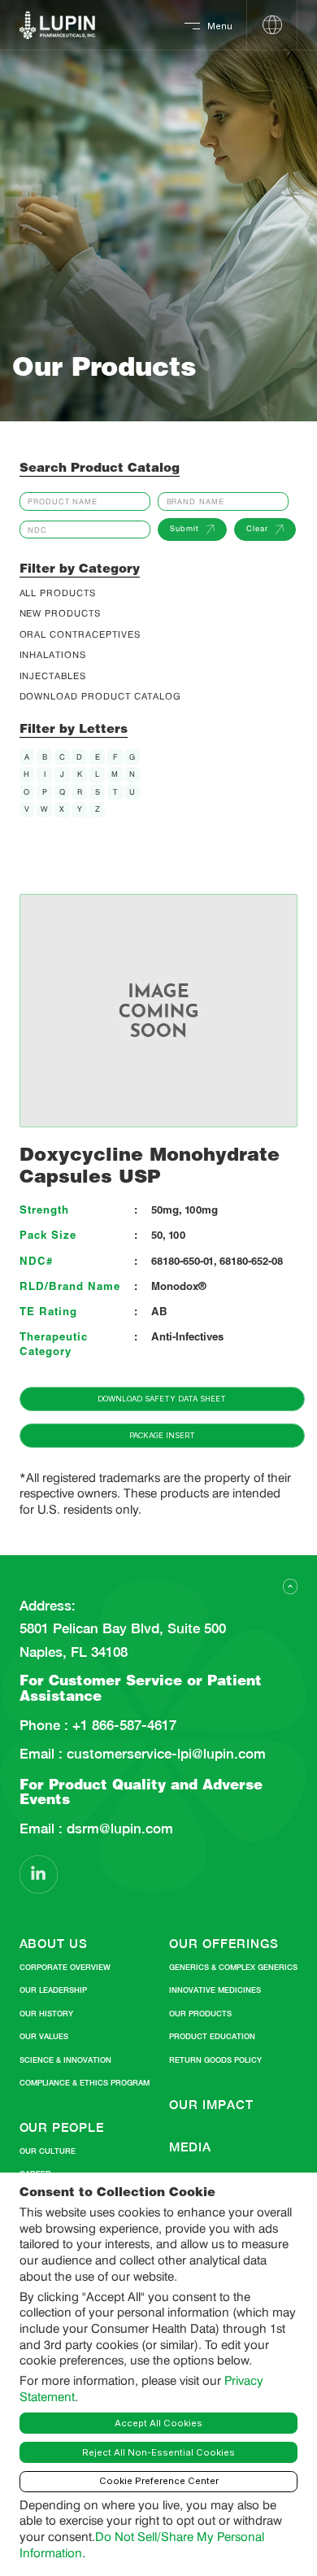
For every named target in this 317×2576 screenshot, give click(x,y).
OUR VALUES (44, 2036)
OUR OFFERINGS (224, 1944)
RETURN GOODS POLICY (215, 2060)
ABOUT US (54, 1944)
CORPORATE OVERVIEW (65, 1967)
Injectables (53, 676)
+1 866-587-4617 (122, 1726)
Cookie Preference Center (159, 2481)
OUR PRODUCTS (200, 2014)
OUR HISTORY (46, 2014)
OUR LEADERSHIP (53, 1990)
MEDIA (190, 2147)
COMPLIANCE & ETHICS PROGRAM (85, 2083)
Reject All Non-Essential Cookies (158, 2452)
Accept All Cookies (158, 2423)
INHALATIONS (53, 655)
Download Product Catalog (101, 697)
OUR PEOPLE (62, 2127)
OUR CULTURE (48, 2151)
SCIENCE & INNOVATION (65, 2060)
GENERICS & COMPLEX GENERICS (233, 1967)
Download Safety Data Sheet (162, 1399)
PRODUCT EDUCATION (212, 2036)
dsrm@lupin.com (118, 1829)
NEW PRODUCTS (60, 614)
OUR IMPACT (211, 2105)
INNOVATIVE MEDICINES (215, 1990)
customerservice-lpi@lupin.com (164, 1754)
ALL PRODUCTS (58, 593)
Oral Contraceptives (80, 635)
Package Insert (162, 1435)
